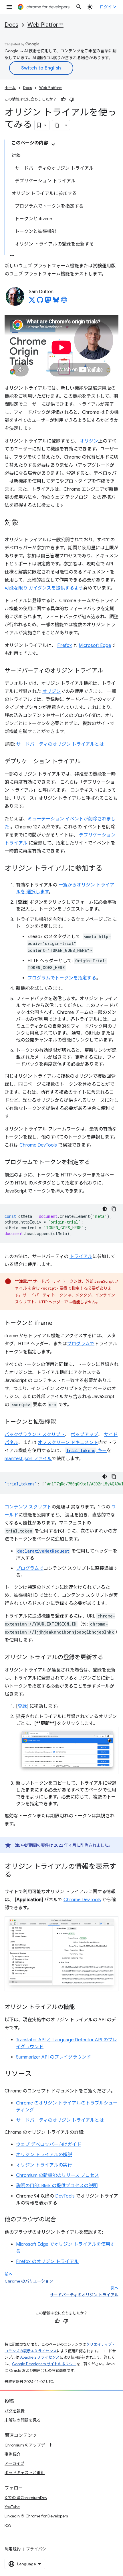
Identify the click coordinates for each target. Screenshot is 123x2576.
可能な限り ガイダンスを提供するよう (44, 588)
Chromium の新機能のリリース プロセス (57, 2175)
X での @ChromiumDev (26, 2498)
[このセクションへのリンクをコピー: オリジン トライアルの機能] (80, 2007)
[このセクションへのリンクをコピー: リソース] (37, 2074)
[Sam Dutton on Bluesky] (56, 302)
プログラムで (81, 1344)
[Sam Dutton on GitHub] (40, 302)
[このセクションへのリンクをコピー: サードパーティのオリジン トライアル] (109, 671)
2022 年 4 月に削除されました (81, 1845)
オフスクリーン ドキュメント (68, 1443)
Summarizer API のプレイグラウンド (53, 2057)
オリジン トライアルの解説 (44, 2155)
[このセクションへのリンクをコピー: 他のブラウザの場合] (62, 2220)
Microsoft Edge (95, 646)
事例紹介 (13, 2454)
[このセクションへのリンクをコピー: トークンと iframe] (58, 1323)
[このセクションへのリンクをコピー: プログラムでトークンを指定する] (96, 1163)
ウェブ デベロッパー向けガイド (49, 2144)
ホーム (10, 88)
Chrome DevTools (38, 1145)
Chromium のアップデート (29, 2445)
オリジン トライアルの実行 (44, 2165)
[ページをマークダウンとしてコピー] (57, 125)
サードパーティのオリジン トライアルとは (60, 744)
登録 (22, 1706)
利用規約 (13, 2549)
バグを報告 (15, 2411)
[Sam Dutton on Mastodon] (48, 302)
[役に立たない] (72, 99)
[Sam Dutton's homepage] (64, 302)
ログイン (108, 7)
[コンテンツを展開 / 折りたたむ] (53, 144)
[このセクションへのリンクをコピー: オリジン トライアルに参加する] (108, 869)
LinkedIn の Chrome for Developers (36, 2516)
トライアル (81, 1257)
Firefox (65, 646)
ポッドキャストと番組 (25, 2473)
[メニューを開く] (9, 7)
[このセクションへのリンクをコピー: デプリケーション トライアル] (86, 762)
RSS (8, 2525)
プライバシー (38, 2549)
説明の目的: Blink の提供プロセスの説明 (57, 2186)
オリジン (89, 441)
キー (87, 1451)
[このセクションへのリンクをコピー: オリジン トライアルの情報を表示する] (17, 1875)
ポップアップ (84, 1435)
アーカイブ (14, 2463)
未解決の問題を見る (23, 2420)
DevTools (65, 2196)
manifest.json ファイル (28, 1459)
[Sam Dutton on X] (32, 302)
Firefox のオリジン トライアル (47, 2262)
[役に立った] (63, 99)
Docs (11, 25)
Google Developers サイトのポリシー (44, 2364)
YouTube (12, 2507)
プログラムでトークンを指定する (62, 978)
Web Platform (45, 25)
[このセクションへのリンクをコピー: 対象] (24, 523)
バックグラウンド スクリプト (35, 1435)
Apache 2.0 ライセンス (40, 2357)
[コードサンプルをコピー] (114, 1209)
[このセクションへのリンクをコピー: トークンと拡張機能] (62, 1422)
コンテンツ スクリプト (28, 1507)
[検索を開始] (79, 7)
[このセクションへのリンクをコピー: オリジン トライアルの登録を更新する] (109, 1658)
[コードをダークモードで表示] (105, 1209)
